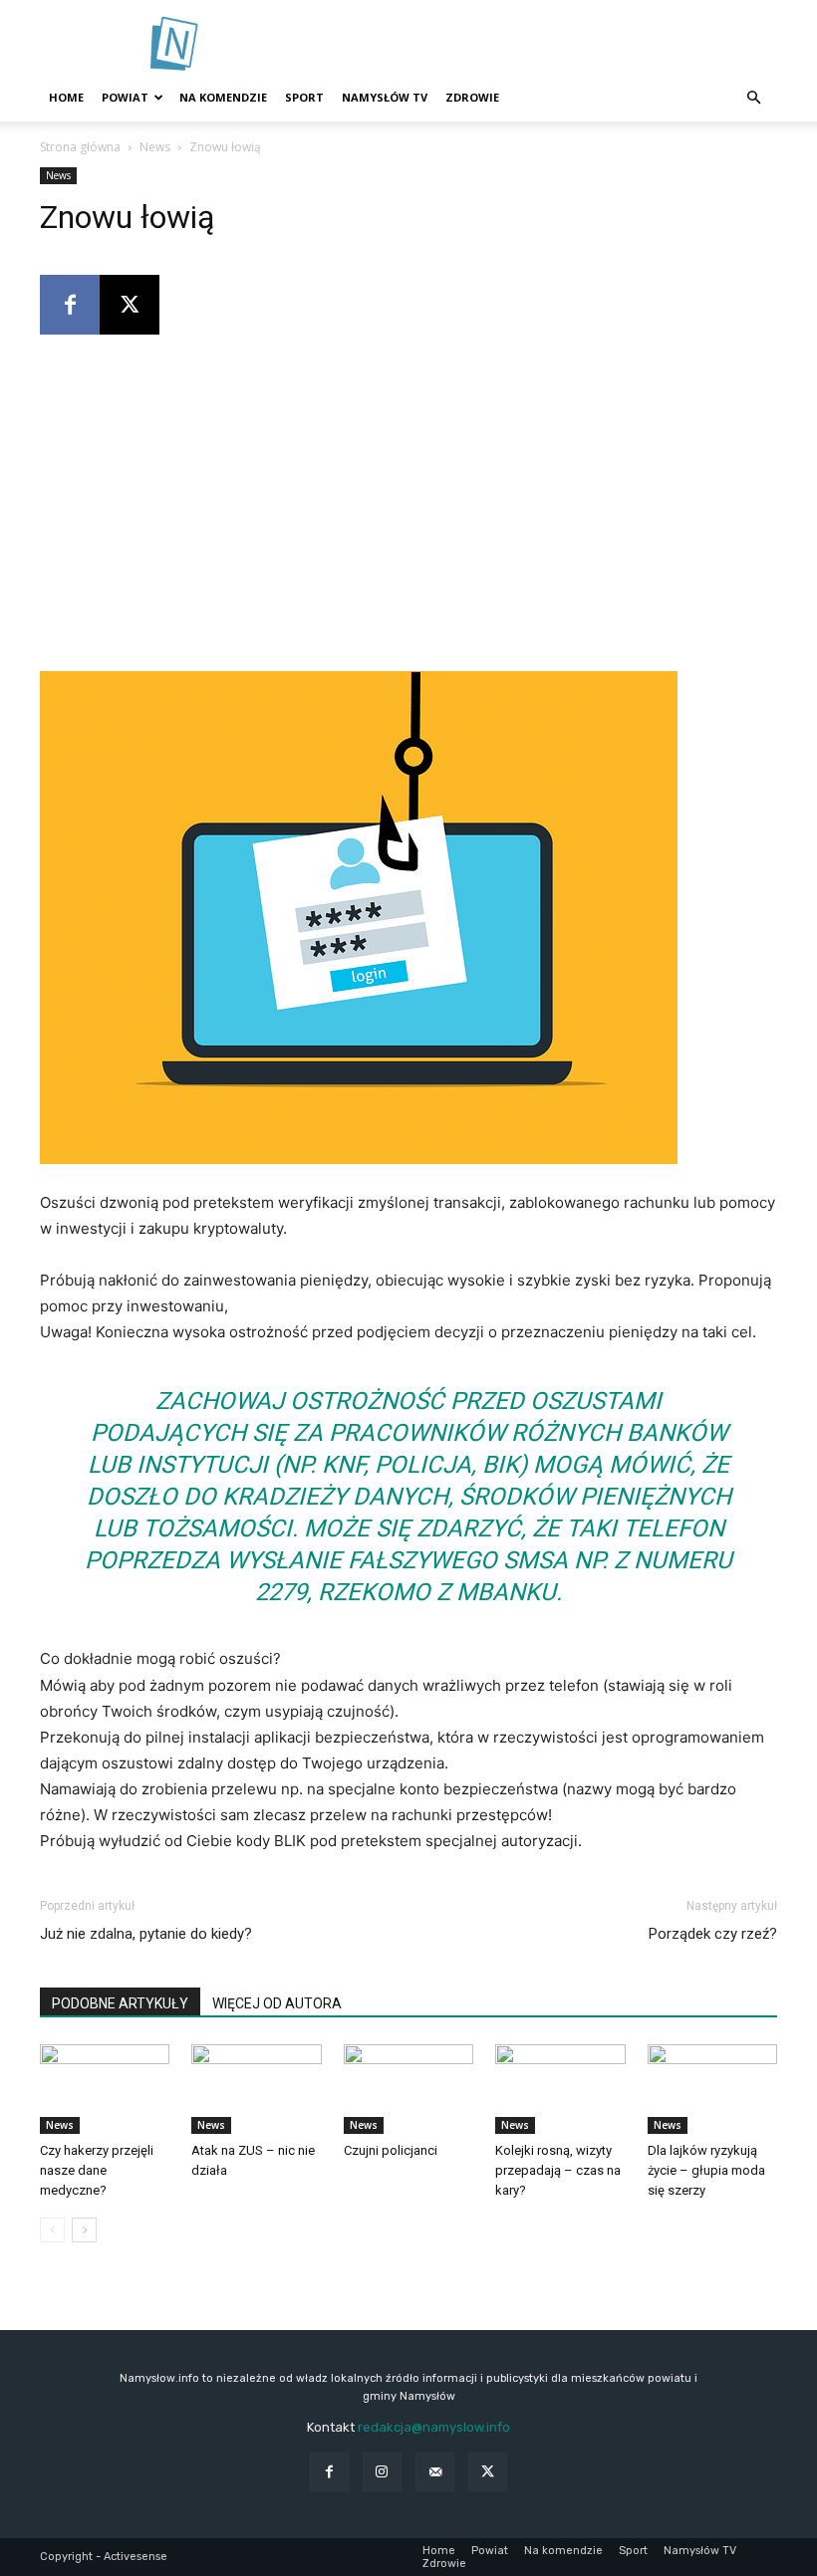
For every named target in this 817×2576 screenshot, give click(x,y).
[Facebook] (70, 305)
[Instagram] (382, 2472)
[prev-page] (52, 2230)
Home (66, 97)
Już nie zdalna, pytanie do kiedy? (146, 1934)
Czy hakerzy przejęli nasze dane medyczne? (97, 2170)
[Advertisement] (543, 44)
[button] (753, 98)
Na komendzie (223, 97)
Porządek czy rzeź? (713, 1934)
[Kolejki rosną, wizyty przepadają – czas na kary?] (560, 2089)
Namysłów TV (385, 97)
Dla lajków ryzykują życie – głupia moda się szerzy (706, 2170)
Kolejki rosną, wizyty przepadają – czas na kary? (558, 2170)
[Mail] (435, 2472)
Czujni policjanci (391, 2150)
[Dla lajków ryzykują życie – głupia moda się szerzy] (712, 2089)
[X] (130, 305)
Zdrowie (472, 97)
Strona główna (80, 147)
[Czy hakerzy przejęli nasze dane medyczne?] (105, 2089)
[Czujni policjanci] (408, 2089)
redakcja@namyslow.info (434, 2427)
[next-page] (84, 2230)
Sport (304, 97)
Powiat (125, 97)
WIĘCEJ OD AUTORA (277, 2003)
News (155, 147)
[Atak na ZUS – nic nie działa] (256, 2089)
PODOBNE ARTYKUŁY (120, 2003)
